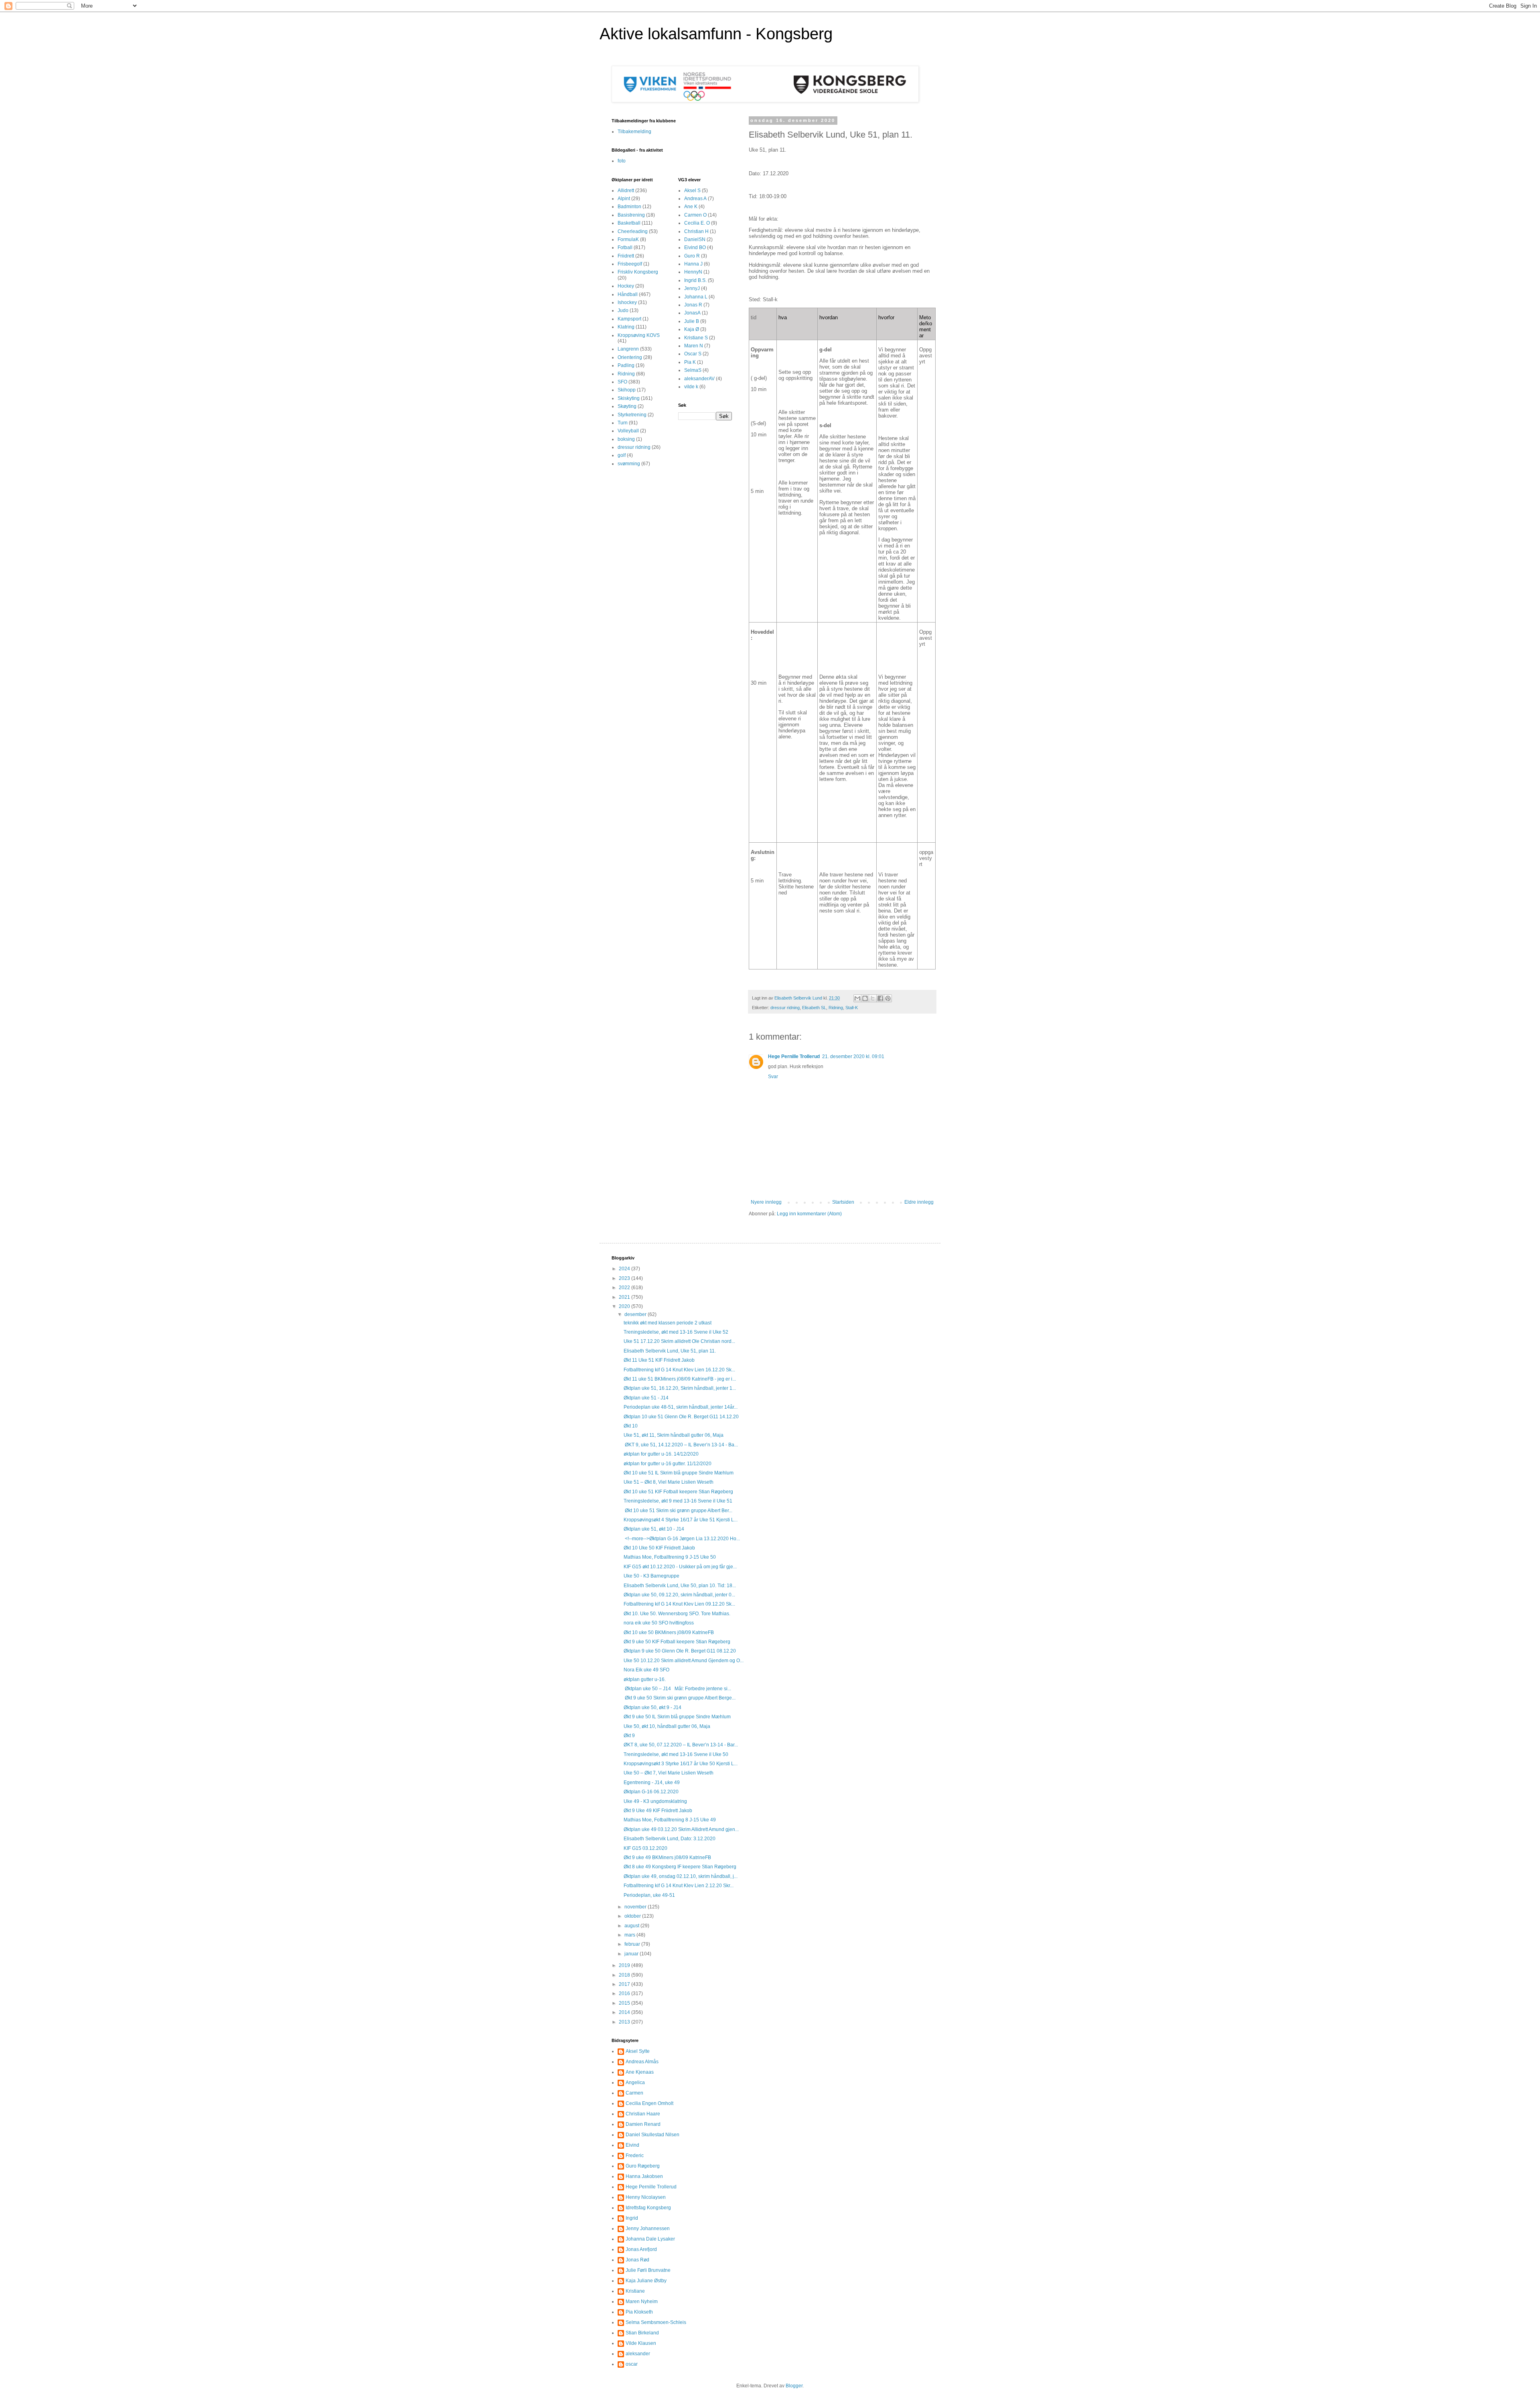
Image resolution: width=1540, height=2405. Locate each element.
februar (633, 1944)
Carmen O (695, 215)
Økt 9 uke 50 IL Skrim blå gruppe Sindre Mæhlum (677, 1717)
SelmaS (693, 370)
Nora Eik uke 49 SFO (646, 1670)
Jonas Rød (637, 2260)
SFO (622, 382)
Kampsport (629, 319)
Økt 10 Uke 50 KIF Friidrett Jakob (659, 1548)
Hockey (626, 286)
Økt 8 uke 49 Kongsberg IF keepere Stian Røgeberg (680, 1867)
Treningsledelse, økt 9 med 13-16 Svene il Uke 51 (678, 1501)
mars (630, 1935)
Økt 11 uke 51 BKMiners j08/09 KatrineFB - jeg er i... (680, 1379)
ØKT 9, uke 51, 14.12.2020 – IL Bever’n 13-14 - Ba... (681, 1445)
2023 (625, 1278)
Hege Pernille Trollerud (794, 1056)
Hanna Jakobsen (644, 2176)
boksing (626, 439)
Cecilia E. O (697, 223)
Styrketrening (632, 415)
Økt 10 (631, 1426)
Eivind (632, 2145)
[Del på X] (873, 998)
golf (622, 455)
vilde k (691, 387)
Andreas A (695, 199)
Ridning (836, 1008)
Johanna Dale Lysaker (650, 2239)
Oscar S (693, 354)
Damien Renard (643, 2124)
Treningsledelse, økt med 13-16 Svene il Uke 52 (676, 1332)
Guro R (692, 256)
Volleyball (628, 431)
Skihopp (627, 390)
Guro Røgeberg (643, 2166)
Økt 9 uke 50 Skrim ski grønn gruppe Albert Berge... (680, 1698)
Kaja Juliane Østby (646, 2281)
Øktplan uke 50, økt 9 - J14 (652, 1707)
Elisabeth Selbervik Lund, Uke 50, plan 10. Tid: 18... (680, 1586)
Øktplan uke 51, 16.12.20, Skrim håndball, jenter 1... (680, 1388)
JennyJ (692, 288)
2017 (625, 1984)
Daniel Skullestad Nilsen (652, 2135)
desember (636, 1314)
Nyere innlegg (766, 1202)
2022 (625, 1288)
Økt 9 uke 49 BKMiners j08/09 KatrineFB (667, 1857)
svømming (629, 464)
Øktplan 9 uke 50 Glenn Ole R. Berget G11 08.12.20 (680, 1651)
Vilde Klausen (641, 2343)
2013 (625, 2022)
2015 (625, 2003)
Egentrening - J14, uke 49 (652, 1782)
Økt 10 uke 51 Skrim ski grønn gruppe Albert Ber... (678, 1511)
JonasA (692, 313)
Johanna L (696, 297)
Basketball (629, 223)
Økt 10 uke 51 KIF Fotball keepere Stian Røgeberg (678, 1492)
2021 (625, 1297)
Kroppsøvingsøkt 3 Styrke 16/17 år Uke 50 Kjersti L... (681, 1764)
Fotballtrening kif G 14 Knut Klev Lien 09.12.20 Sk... (679, 1604)
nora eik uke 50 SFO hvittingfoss (659, 1623)
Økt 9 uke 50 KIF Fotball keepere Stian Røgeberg (677, 1642)
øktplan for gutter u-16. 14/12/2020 (661, 1454)
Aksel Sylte (638, 2051)
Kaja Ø (692, 329)
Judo (623, 310)
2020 (625, 1306)
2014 (625, 2012)
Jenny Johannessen (648, 2229)
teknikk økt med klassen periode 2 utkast (668, 1323)
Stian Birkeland (642, 2333)
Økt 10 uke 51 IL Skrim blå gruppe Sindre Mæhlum (679, 1473)
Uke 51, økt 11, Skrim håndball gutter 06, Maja (674, 1435)
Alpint (624, 199)
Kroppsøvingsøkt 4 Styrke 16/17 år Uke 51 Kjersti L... (681, 1520)
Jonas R (693, 305)
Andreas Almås (642, 2062)
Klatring (626, 327)
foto (622, 161)
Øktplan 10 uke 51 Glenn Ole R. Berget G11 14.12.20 (681, 1417)
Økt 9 (629, 1736)
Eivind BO (695, 247)
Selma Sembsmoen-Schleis (656, 2322)
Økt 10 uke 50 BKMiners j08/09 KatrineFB (669, 1632)
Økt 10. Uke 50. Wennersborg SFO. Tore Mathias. (677, 1614)
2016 (625, 1993)
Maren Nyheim (642, 2302)
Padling (626, 365)
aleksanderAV (699, 379)
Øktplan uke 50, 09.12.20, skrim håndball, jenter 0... (679, 1595)
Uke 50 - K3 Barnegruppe (651, 1576)
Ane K (691, 207)
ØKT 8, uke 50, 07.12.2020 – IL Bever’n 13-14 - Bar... (681, 1745)
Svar (773, 1077)
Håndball (628, 294)
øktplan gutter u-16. (645, 1679)
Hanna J (693, 264)
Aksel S (692, 191)
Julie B (692, 321)
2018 (625, 1975)
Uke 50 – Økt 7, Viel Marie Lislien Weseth (669, 1773)
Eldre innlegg (919, 1202)
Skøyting (627, 406)
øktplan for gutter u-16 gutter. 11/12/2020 (668, 1464)
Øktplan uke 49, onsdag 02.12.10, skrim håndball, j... (681, 1876)
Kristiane (635, 2291)
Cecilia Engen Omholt (649, 2103)
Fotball (625, 247)
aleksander (638, 2354)
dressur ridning (785, 1008)
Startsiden (843, 1202)
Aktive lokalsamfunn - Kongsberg (716, 34)
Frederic (635, 2156)
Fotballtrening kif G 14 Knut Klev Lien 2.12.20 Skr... (679, 1886)
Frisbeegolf (630, 264)
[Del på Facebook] (880, 998)
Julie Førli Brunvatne (648, 2270)
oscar (632, 2364)
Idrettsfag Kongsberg (648, 2208)
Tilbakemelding (634, 132)
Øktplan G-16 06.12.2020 (651, 1792)
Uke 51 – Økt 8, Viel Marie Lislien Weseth (669, 1482)
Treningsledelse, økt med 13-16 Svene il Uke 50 (676, 1754)
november (636, 1907)
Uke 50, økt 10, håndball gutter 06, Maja (667, 1726)
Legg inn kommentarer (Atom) (809, 1214)
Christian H (696, 231)
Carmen (634, 2093)
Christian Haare (643, 2114)
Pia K (690, 362)
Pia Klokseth (639, 2312)
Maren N (694, 346)
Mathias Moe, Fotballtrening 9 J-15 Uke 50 (670, 1557)
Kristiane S (696, 338)
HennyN (693, 272)
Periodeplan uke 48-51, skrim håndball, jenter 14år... (681, 1407)
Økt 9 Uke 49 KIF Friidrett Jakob (658, 1811)
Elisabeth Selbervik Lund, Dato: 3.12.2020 (670, 1839)
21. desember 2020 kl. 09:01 (853, 1056)
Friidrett (626, 256)
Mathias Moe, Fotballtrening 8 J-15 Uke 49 (670, 1820)
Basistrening (631, 215)
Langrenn (628, 349)
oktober (633, 1916)
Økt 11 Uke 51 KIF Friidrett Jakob (659, 1360)
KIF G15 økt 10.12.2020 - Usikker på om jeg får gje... (680, 1567)
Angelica (635, 2083)
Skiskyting (629, 398)
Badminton (629, 207)
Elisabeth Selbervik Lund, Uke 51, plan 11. (670, 1351)
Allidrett (626, 191)
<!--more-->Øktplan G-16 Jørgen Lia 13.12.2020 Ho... (682, 1539)
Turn (623, 423)
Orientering (630, 357)
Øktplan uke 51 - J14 (646, 1398)
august (632, 1926)
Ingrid (632, 2218)
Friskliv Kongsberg (638, 272)
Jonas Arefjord (641, 2249)
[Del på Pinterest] (888, 998)
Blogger (794, 2386)
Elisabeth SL (814, 1008)
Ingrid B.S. (695, 280)
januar (632, 1954)
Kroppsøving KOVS (639, 335)
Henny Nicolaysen (646, 2197)
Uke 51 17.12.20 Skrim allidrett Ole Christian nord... (679, 1341)
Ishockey (627, 302)
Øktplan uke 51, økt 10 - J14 (654, 1529)
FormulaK (628, 239)
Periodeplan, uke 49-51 (649, 1895)
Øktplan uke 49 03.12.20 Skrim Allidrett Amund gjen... (681, 1829)
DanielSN (695, 239)
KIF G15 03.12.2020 (645, 1848)
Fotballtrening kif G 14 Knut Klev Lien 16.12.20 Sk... (679, 1370)
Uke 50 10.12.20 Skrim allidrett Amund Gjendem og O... (684, 1661)
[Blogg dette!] (865, 998)
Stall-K (852, 1008)
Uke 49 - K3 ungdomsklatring (655, 1801)
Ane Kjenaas (640, 2072)
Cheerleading (633, 231)
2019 (625, 1965)
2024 (625, 1269)
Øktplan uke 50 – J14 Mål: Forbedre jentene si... (677, 1689)
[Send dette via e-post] (857, 998)
